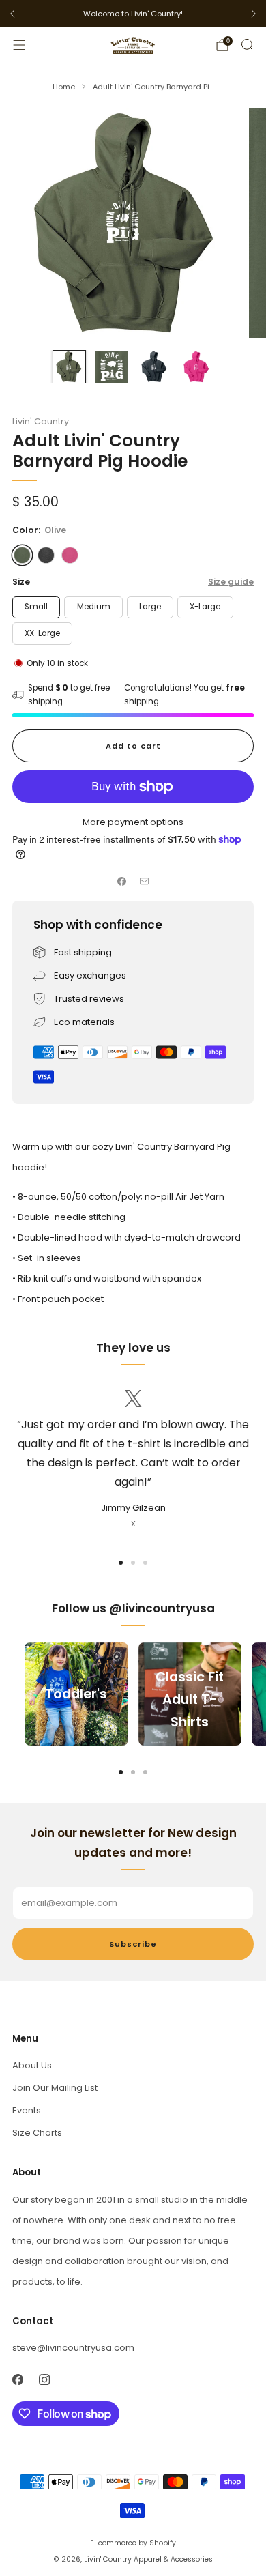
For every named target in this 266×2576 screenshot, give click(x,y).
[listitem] (133, 14)
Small (36, 607)
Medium (94, 607)
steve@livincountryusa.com (73, 2348)
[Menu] (19, 45)
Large (150, 607)
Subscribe (133, 1944)
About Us (32, 2065)
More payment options (133, 822)
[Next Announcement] (254, 14)
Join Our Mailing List (55, 2088)
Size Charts (37, 2133)
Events (27, 2110)
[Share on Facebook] (122, 882)
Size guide (231, 582)
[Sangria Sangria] (70, 555)
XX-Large (42, 633)
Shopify (163, 2543)
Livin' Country (41, 421)
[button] (121, 1563)
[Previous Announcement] (12, 14)
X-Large (205, 607)
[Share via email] (145, 882)
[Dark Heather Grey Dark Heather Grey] (46, 555)
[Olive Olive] (22, 555)
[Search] (247, 44)
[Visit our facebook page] (17, 2380)
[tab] (121, 1772)
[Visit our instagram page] (44, 2380)
